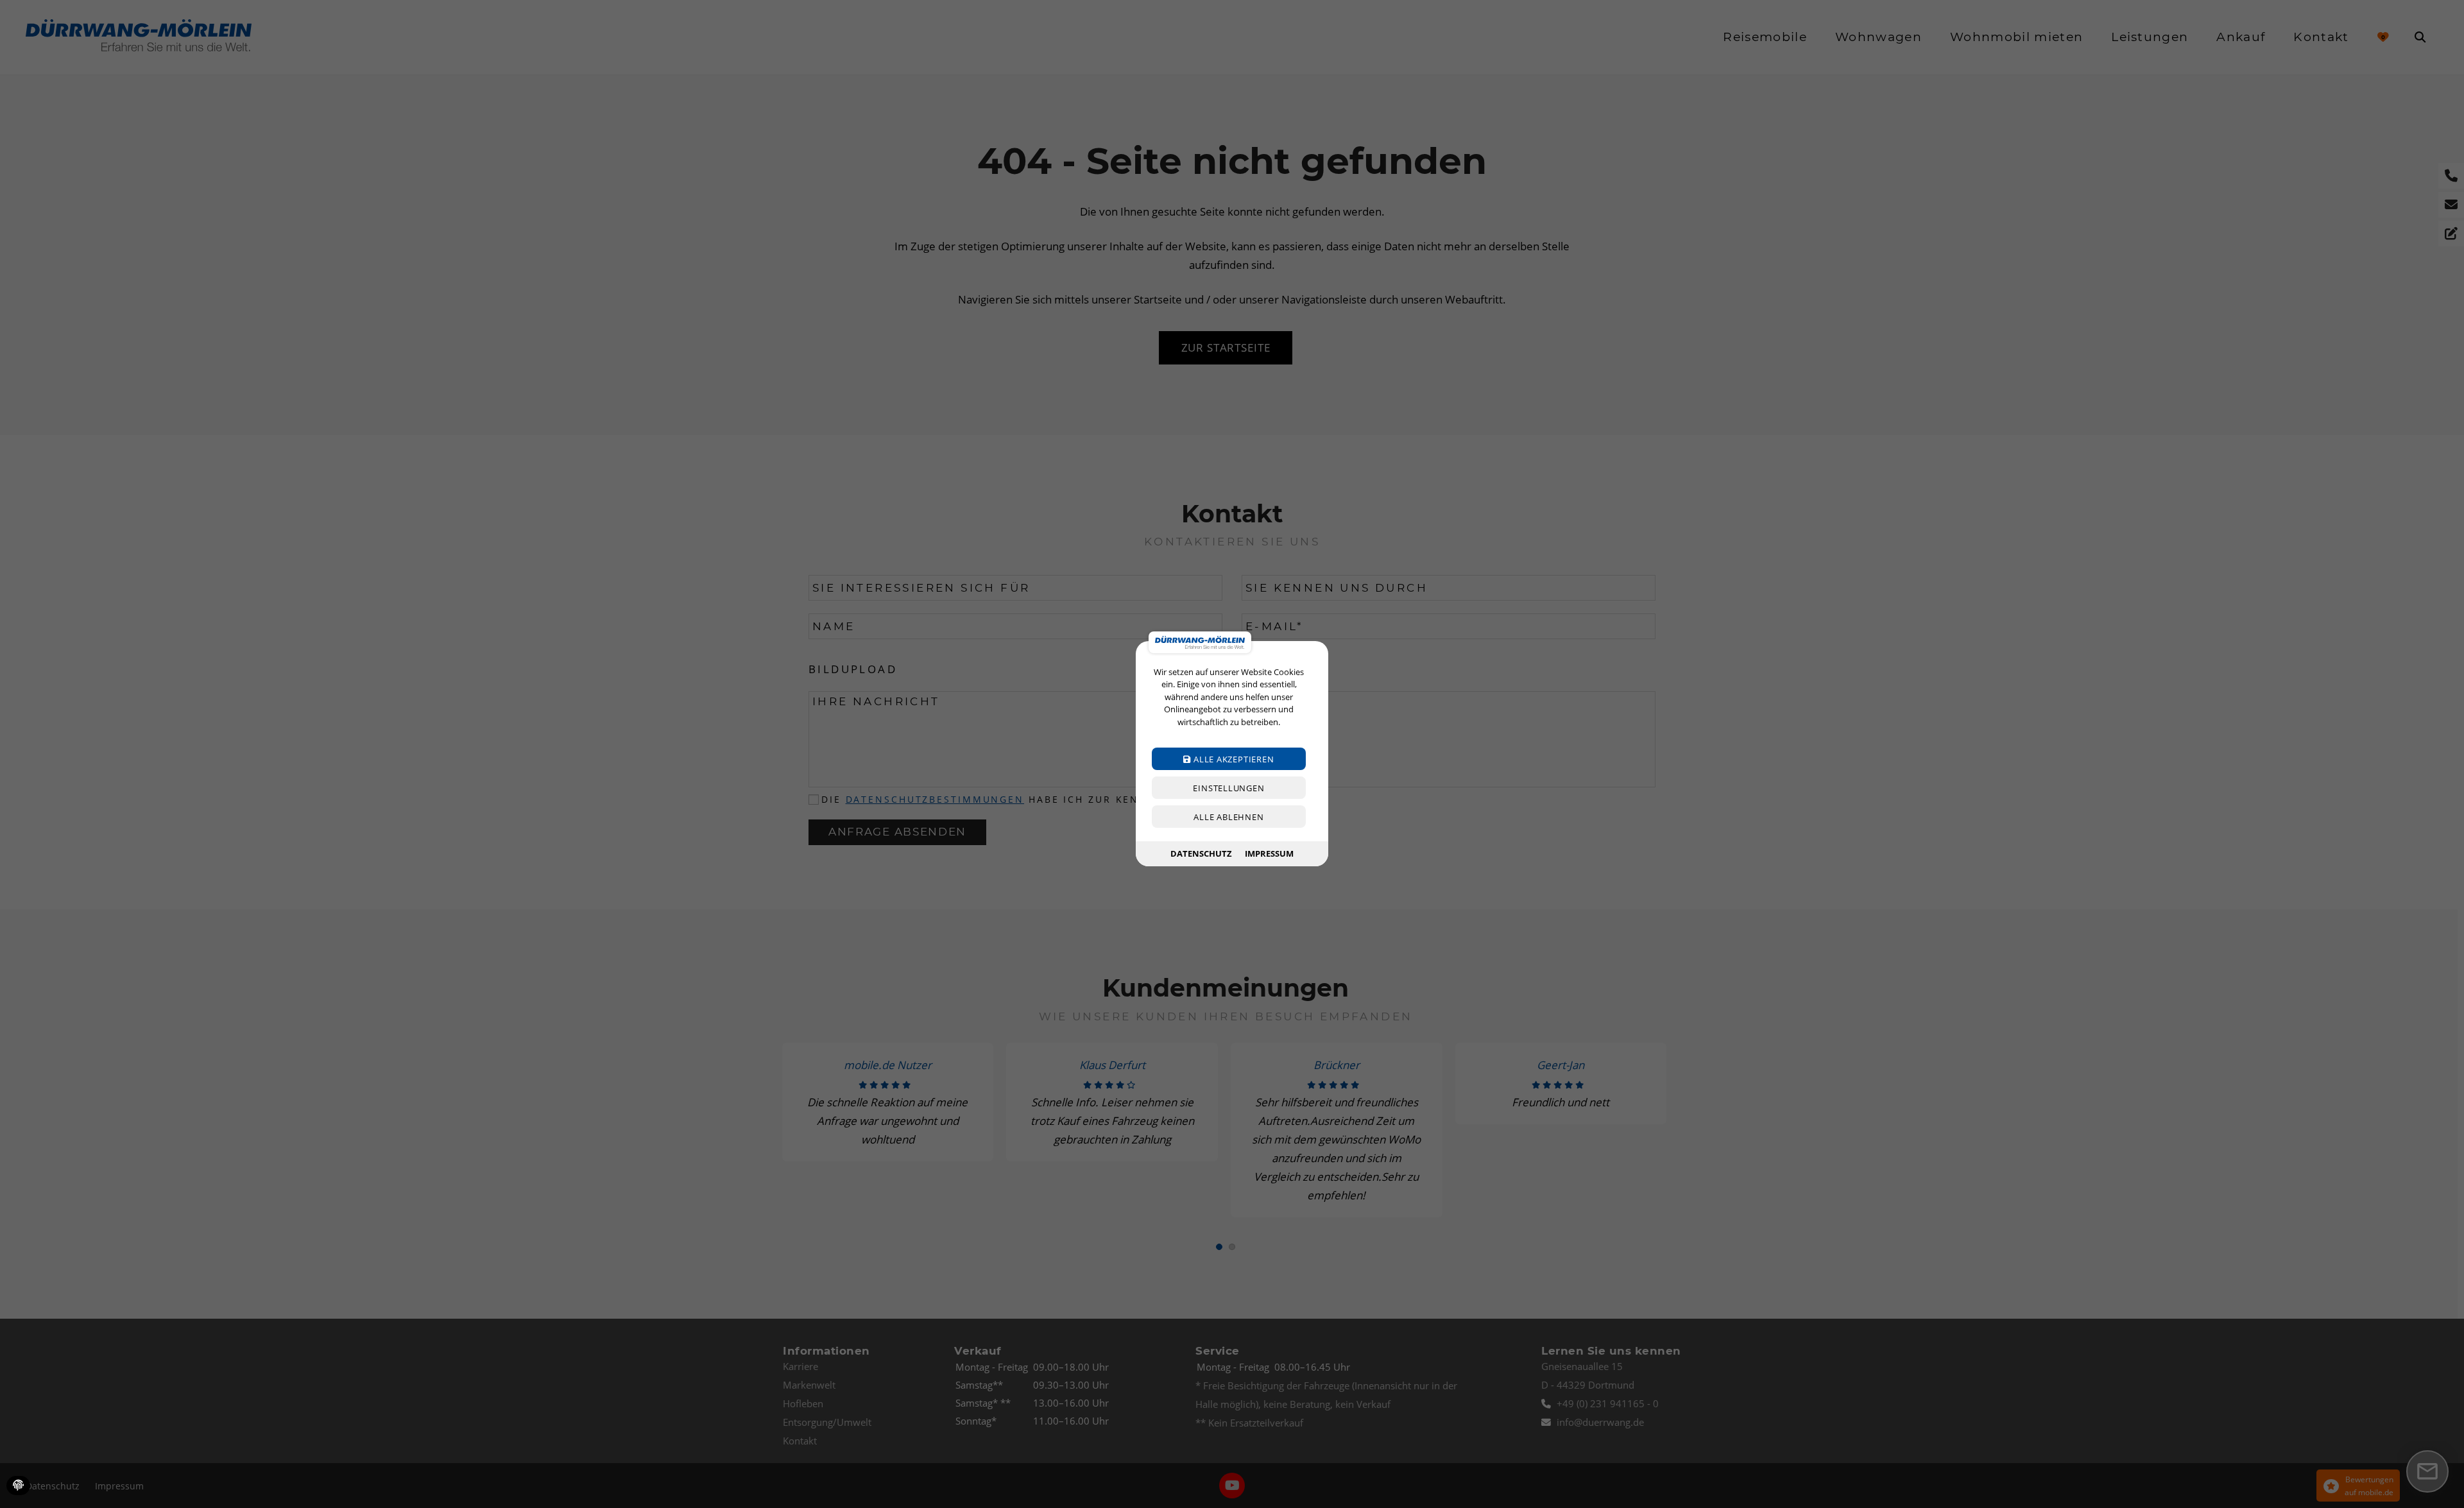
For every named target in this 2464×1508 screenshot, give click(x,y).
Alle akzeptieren (1232, 760)
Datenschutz (1201, 853)
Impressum (1269, 853)
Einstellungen (1228, 789)
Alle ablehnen (1228, 818)
